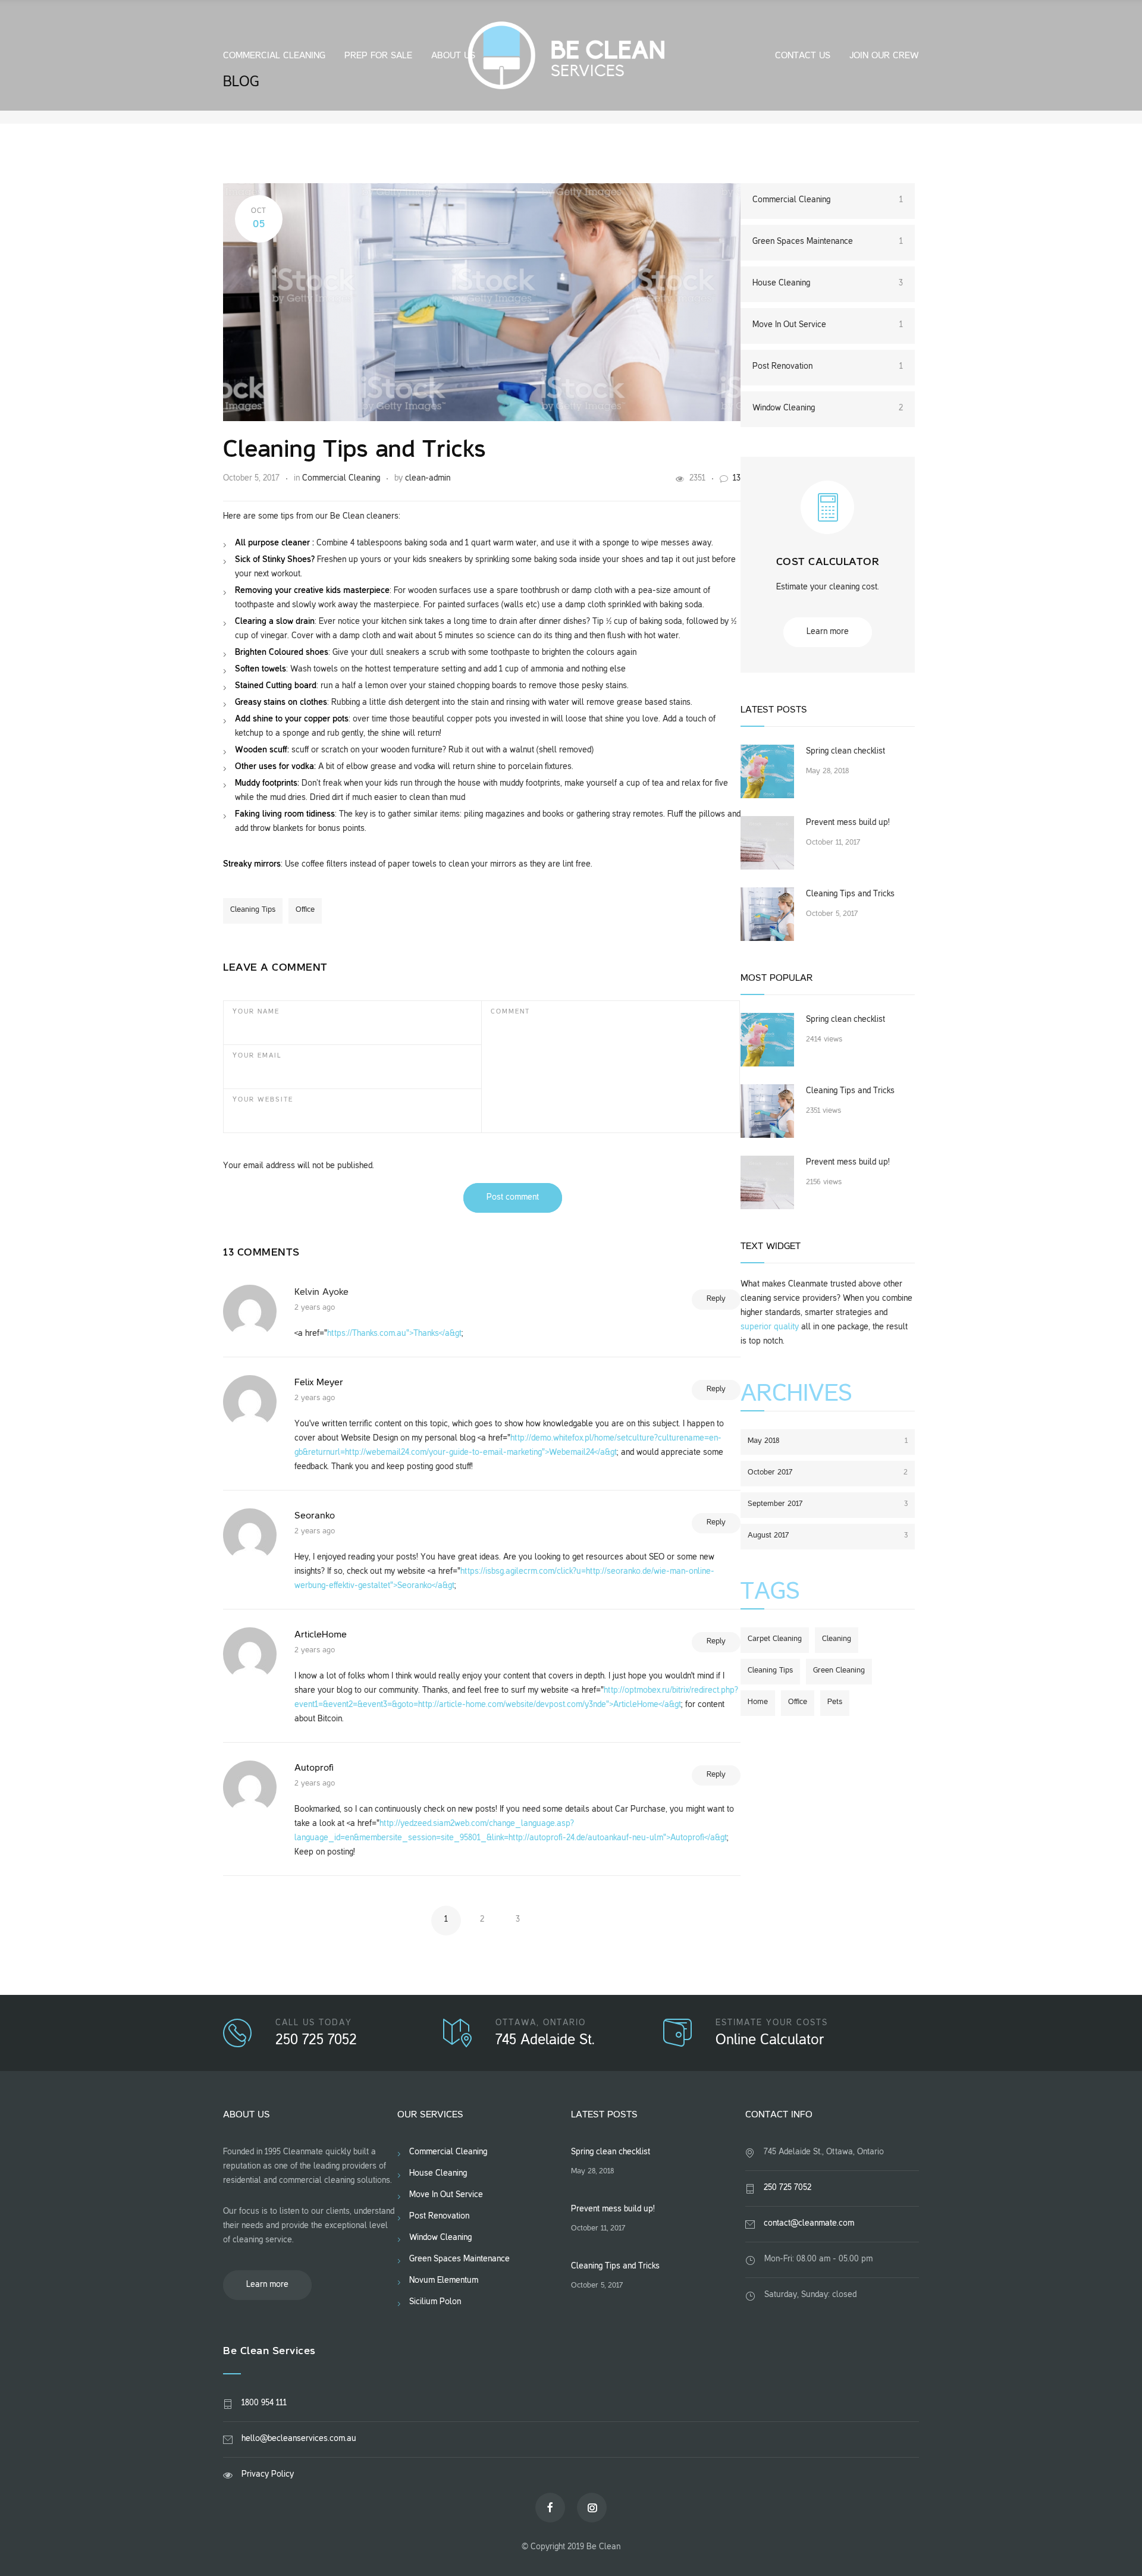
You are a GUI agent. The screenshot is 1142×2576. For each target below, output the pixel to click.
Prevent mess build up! (848, 823)
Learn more (828, 632)
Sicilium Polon (435, 2302)
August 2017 (828, 1536)
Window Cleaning (828, 408)
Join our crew (884, 56)
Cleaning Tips (253, 910)
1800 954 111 (264, 2403)
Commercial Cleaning (274, 56)
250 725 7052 (316, 2041)
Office (305, 910)
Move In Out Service (828, 325)
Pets (835, 1702)
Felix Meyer (319, 1383)
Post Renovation (828, 367)
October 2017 (828, 1473)
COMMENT (510, 1012)
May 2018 (828, 1441)
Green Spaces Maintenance (828, 242)
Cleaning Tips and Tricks (354, 451)
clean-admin (428, 479)
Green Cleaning (839, 1671)
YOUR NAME (256, 1012)
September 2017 (828, 1504)
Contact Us (803, 56)
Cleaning (837, 1639)
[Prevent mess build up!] (767, 843)
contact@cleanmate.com (809, 2224)
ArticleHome (321, 1635)
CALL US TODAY (314, 2023)
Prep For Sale (378, 56)
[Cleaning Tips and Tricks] (767, 914)
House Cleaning (828, 283)
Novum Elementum (444, 2281)
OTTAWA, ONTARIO (541, 2023)
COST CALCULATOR (828, 562)
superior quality (770, 1327)
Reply (716, 1299)
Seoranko (315, 1516)
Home (758, 1702)
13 (737, 479)
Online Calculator (770, 2041)
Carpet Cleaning (775, 1639)
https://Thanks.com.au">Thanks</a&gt (394, 1334)
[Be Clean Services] (571, 55)
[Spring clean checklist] (767, 771)
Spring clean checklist (845, 752)
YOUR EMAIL (257, 1056)
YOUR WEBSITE (263, 1100)
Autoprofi (314, 1768)
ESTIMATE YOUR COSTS (772, 2023)
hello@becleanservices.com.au (299, 2439)
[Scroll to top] (1109, 2543)
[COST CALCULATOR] (827, 518)
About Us (453, 56)
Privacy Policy (268, 2475)
